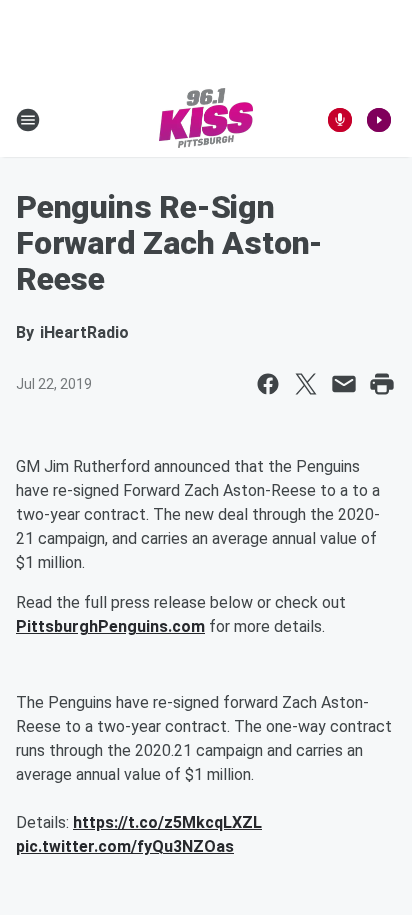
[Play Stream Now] (379, 120)
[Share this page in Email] (344, 384)
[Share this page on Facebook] (268, 384)
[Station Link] (206, 120)
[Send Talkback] (340, 120)
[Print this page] (382, 384)
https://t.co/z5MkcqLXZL (167, 822)
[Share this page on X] (306, 384)
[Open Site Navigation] (28, 120)
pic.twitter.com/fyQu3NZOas (125, 846)
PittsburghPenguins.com (110, 626)
